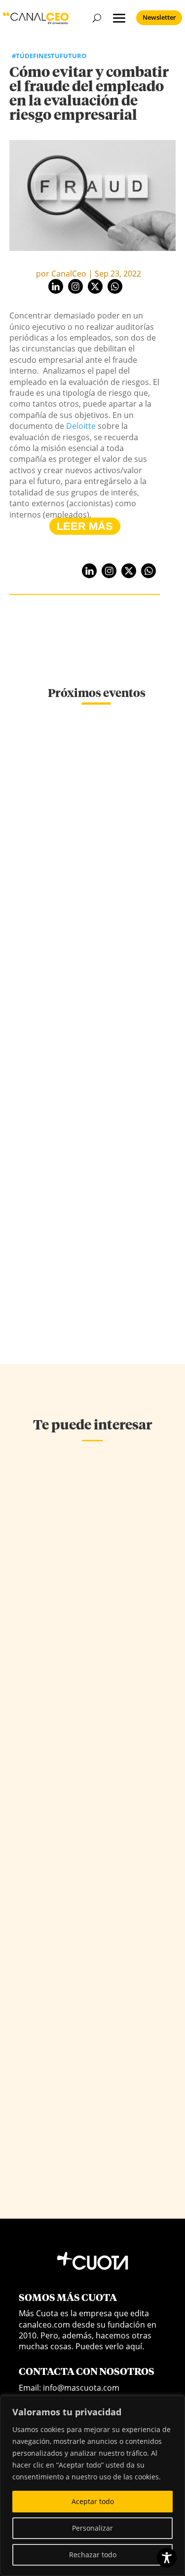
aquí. (135, 2346)
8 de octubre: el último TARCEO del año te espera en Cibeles (97, 847)
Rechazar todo (93, 2555)
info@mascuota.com (81, 2388)
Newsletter (159, 17)
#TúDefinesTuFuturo (49, 56)
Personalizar (92, 2528)
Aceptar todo (93, 2501)
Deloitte (81, 426)
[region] (92, 2486)
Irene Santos (42, 1663)
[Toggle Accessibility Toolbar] (167, 2558)
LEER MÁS (85, 526)
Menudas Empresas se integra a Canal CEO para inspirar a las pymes (96, 1196)
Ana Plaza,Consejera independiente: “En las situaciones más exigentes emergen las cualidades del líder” (83, 1870)
